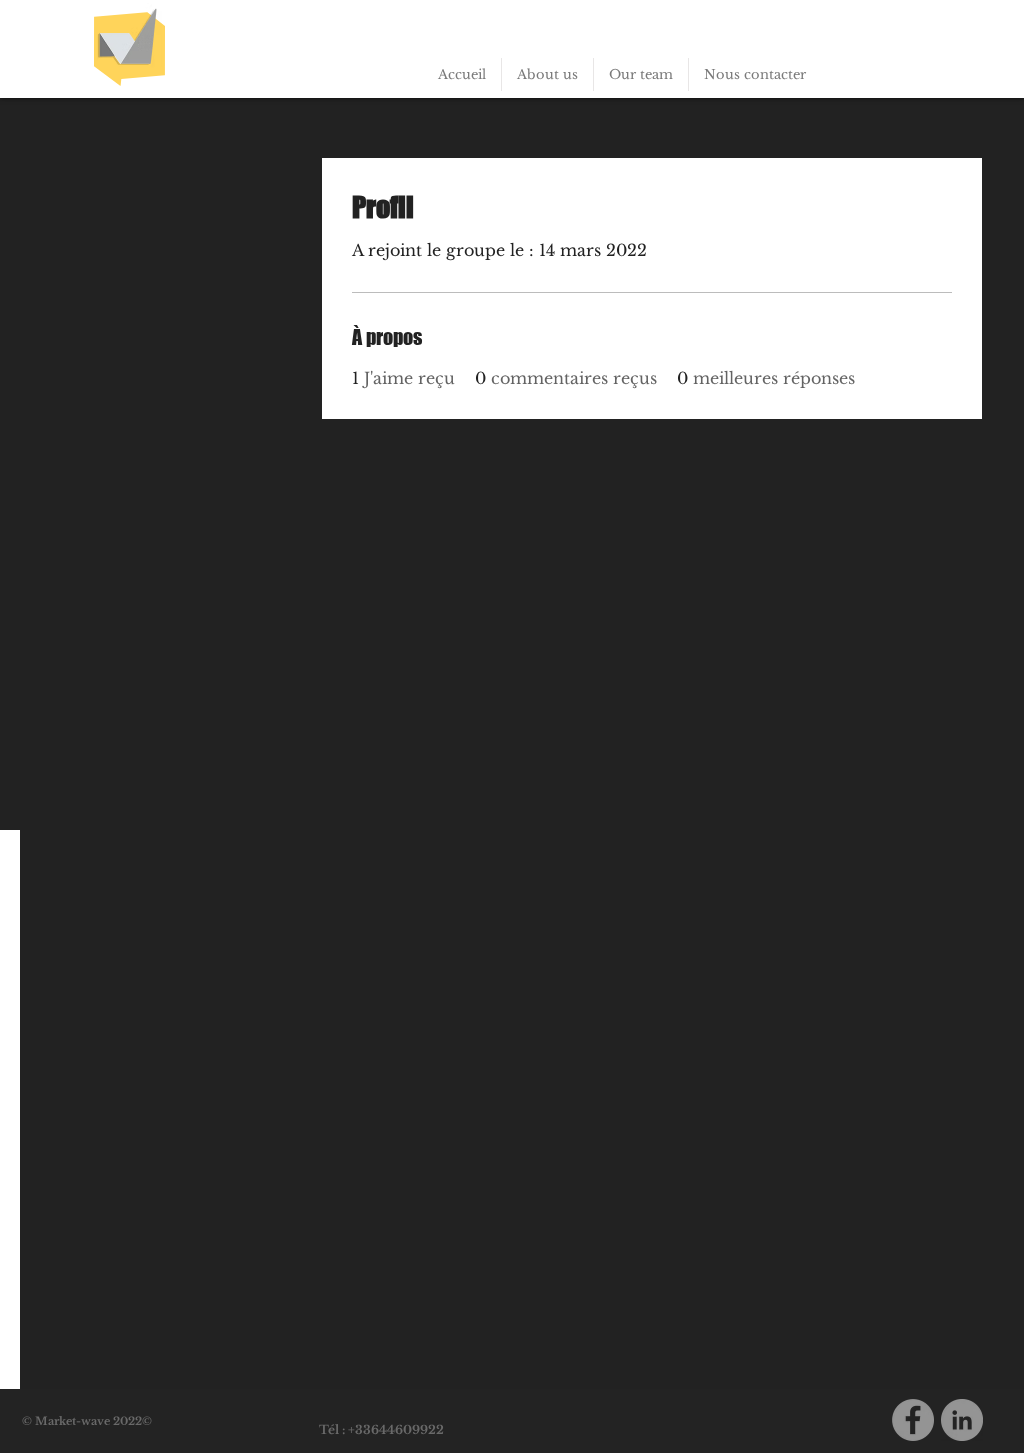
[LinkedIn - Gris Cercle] (962, 1420)
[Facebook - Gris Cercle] (913, 1420)
